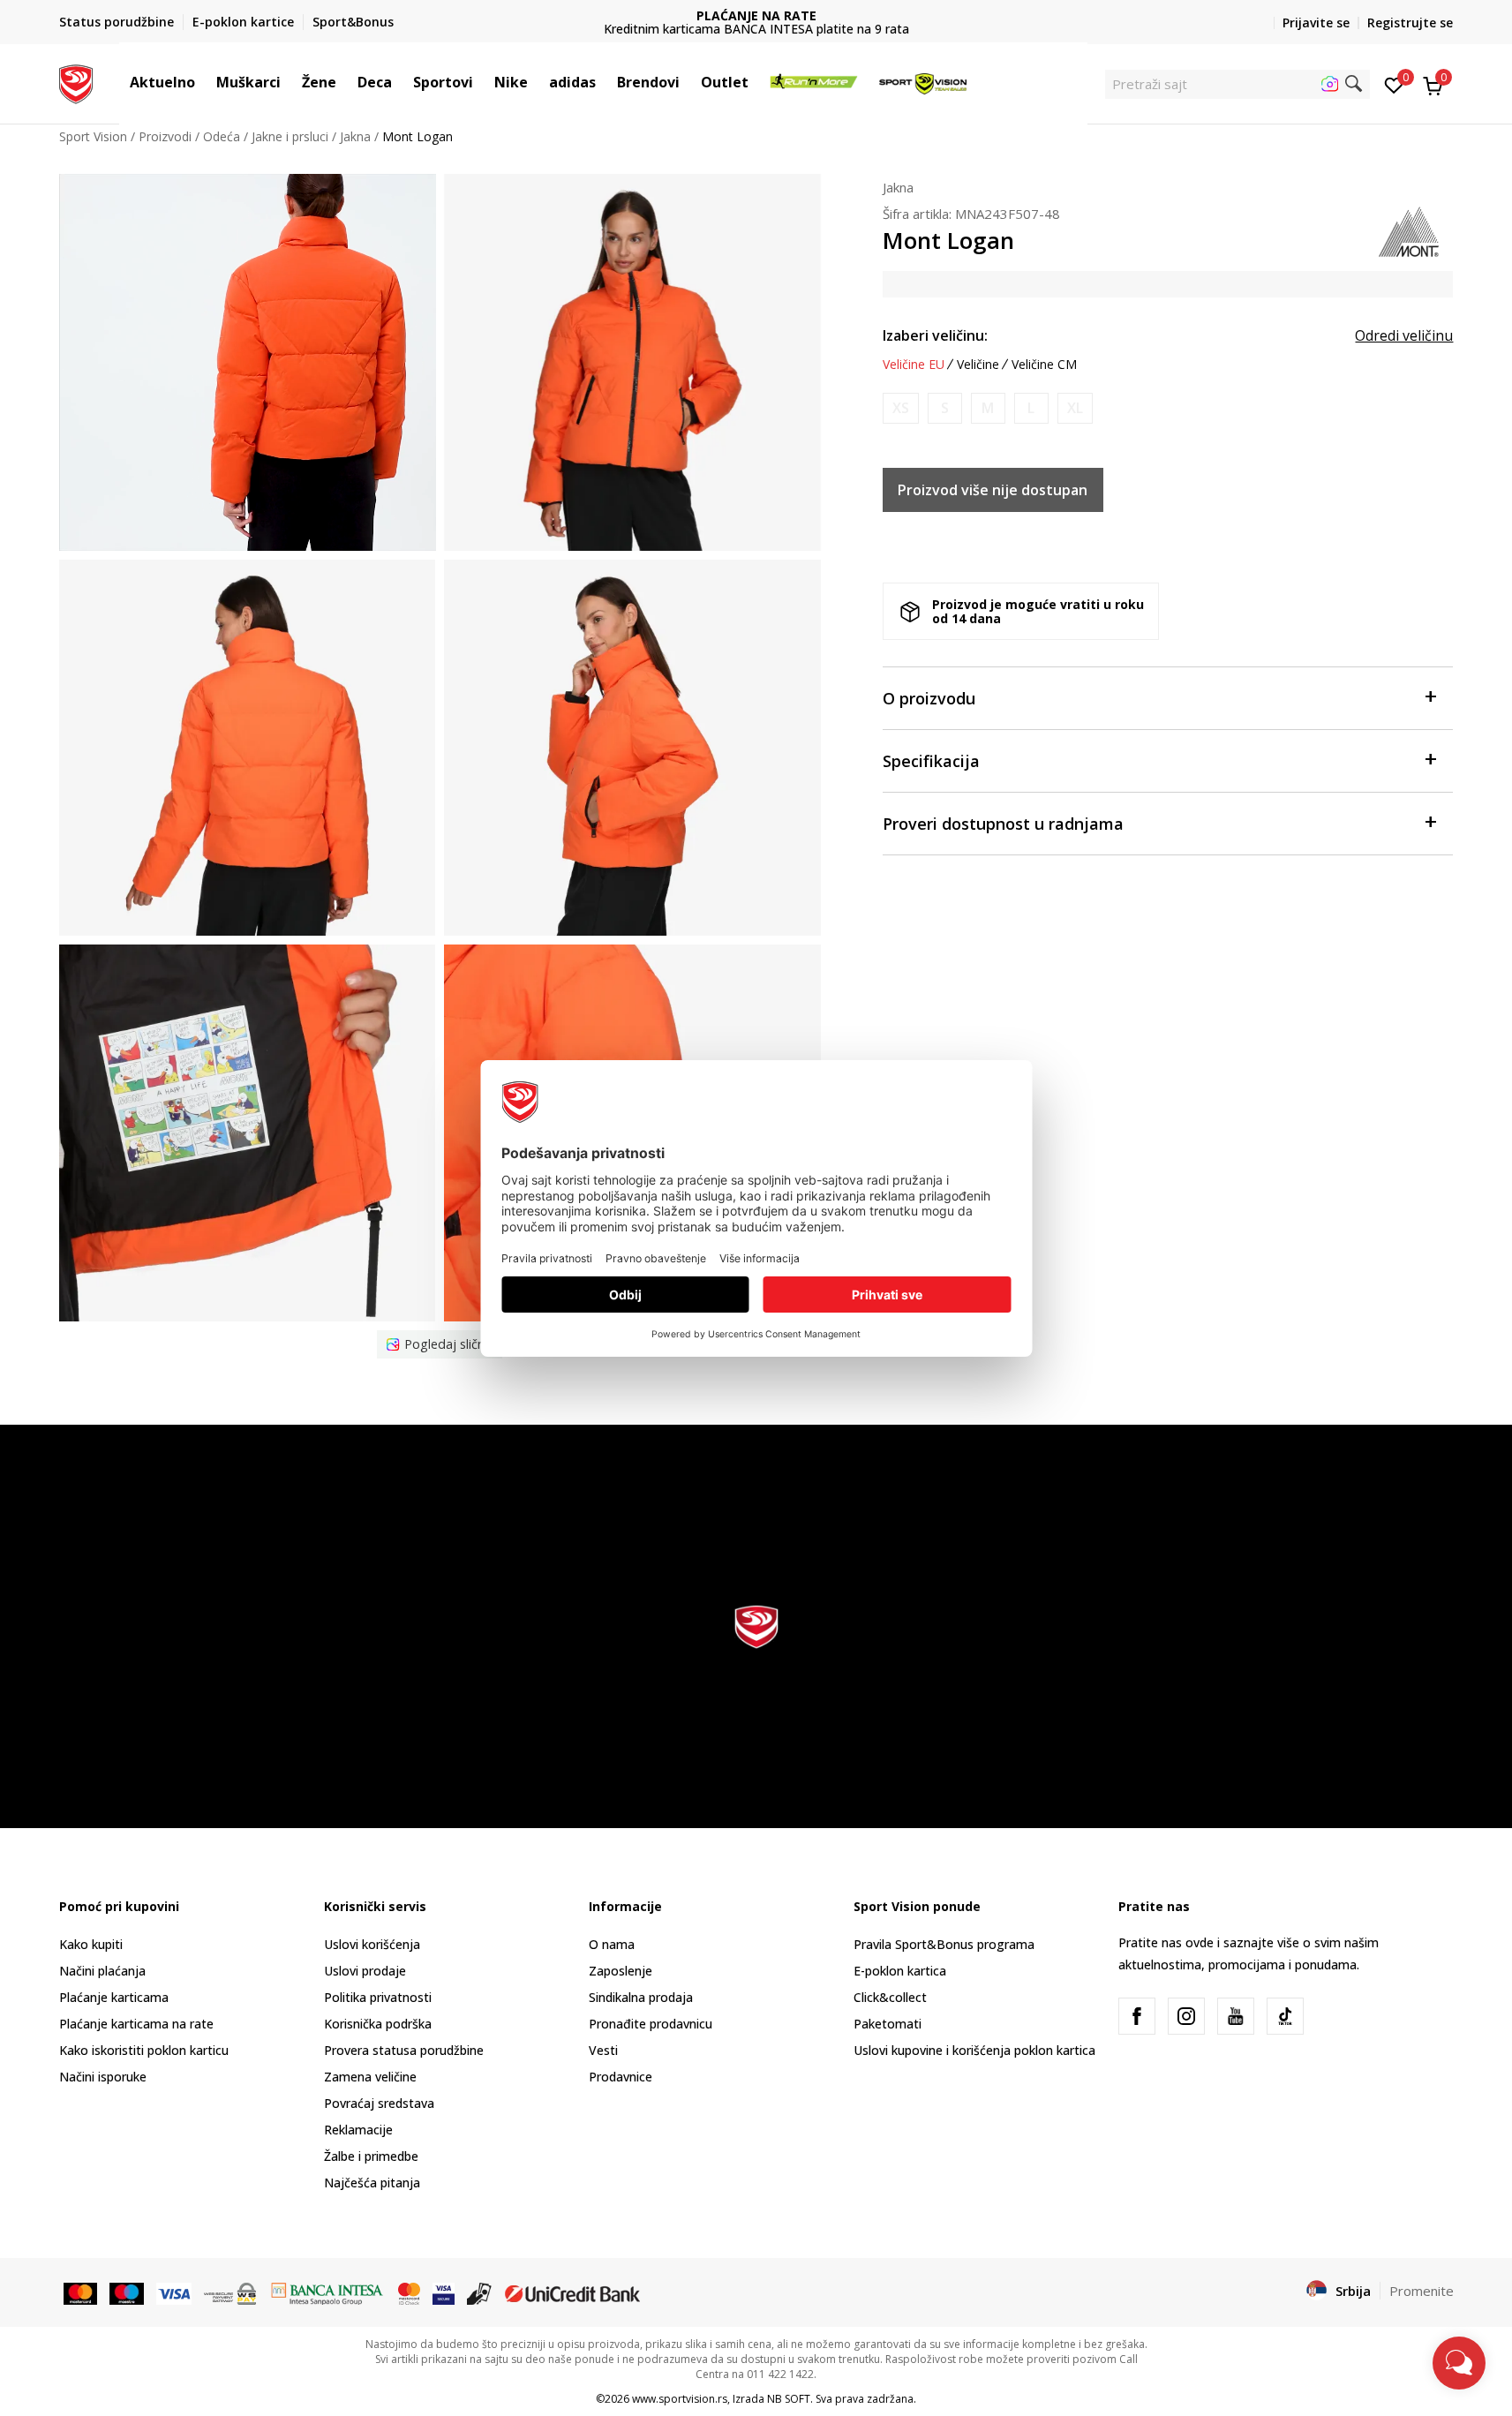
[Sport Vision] (76, 82)
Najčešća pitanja (372, 2183)
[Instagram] (1186, 2016)
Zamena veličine (370, 2077)
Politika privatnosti (378, 1997)
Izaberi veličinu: (935, 335)
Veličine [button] (978, 365)
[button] (204, 82)
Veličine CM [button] (1044, 365)
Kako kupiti (91, 1944)
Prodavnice (621, 2077)
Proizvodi (165, 136)
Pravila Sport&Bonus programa (944, 1944)
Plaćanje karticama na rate (136, 2024)
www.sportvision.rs (680, 2399)
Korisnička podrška (378, 2024)
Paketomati (888, 2024)
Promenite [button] (1422, 2291)
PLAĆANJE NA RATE (756, 15)
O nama (612, 1944)
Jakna (355, 136)
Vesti (603, 2050)
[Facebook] (1137, 2016)
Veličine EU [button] (914, 365)
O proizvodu (929, 698)
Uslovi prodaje (365, 1971)
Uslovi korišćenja (372, 1944)
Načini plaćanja (102, 1971)
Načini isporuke (103, 2077)
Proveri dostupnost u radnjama (1003, 824)
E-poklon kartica (900, 1971)
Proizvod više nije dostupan (993, 490)
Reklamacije (358, 2130)
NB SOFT (789, 2399)
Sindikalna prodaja (641, 1997)
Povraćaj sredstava (379, 2103)
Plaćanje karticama (114, 1997)
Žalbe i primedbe (371, 2156)
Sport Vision (93, 136)
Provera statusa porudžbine (404, 2050)
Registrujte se (1410, 23)
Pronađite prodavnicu (651, 2024)
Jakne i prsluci (290, 136)
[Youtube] (1236, 2016)
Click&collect (890, 1997)
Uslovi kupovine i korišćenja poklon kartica (974, 2050)
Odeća (222, 136)
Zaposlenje (621, 1971)
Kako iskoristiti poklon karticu (144, 2050)
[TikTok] (1285, 2016)
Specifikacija (931, 761)
